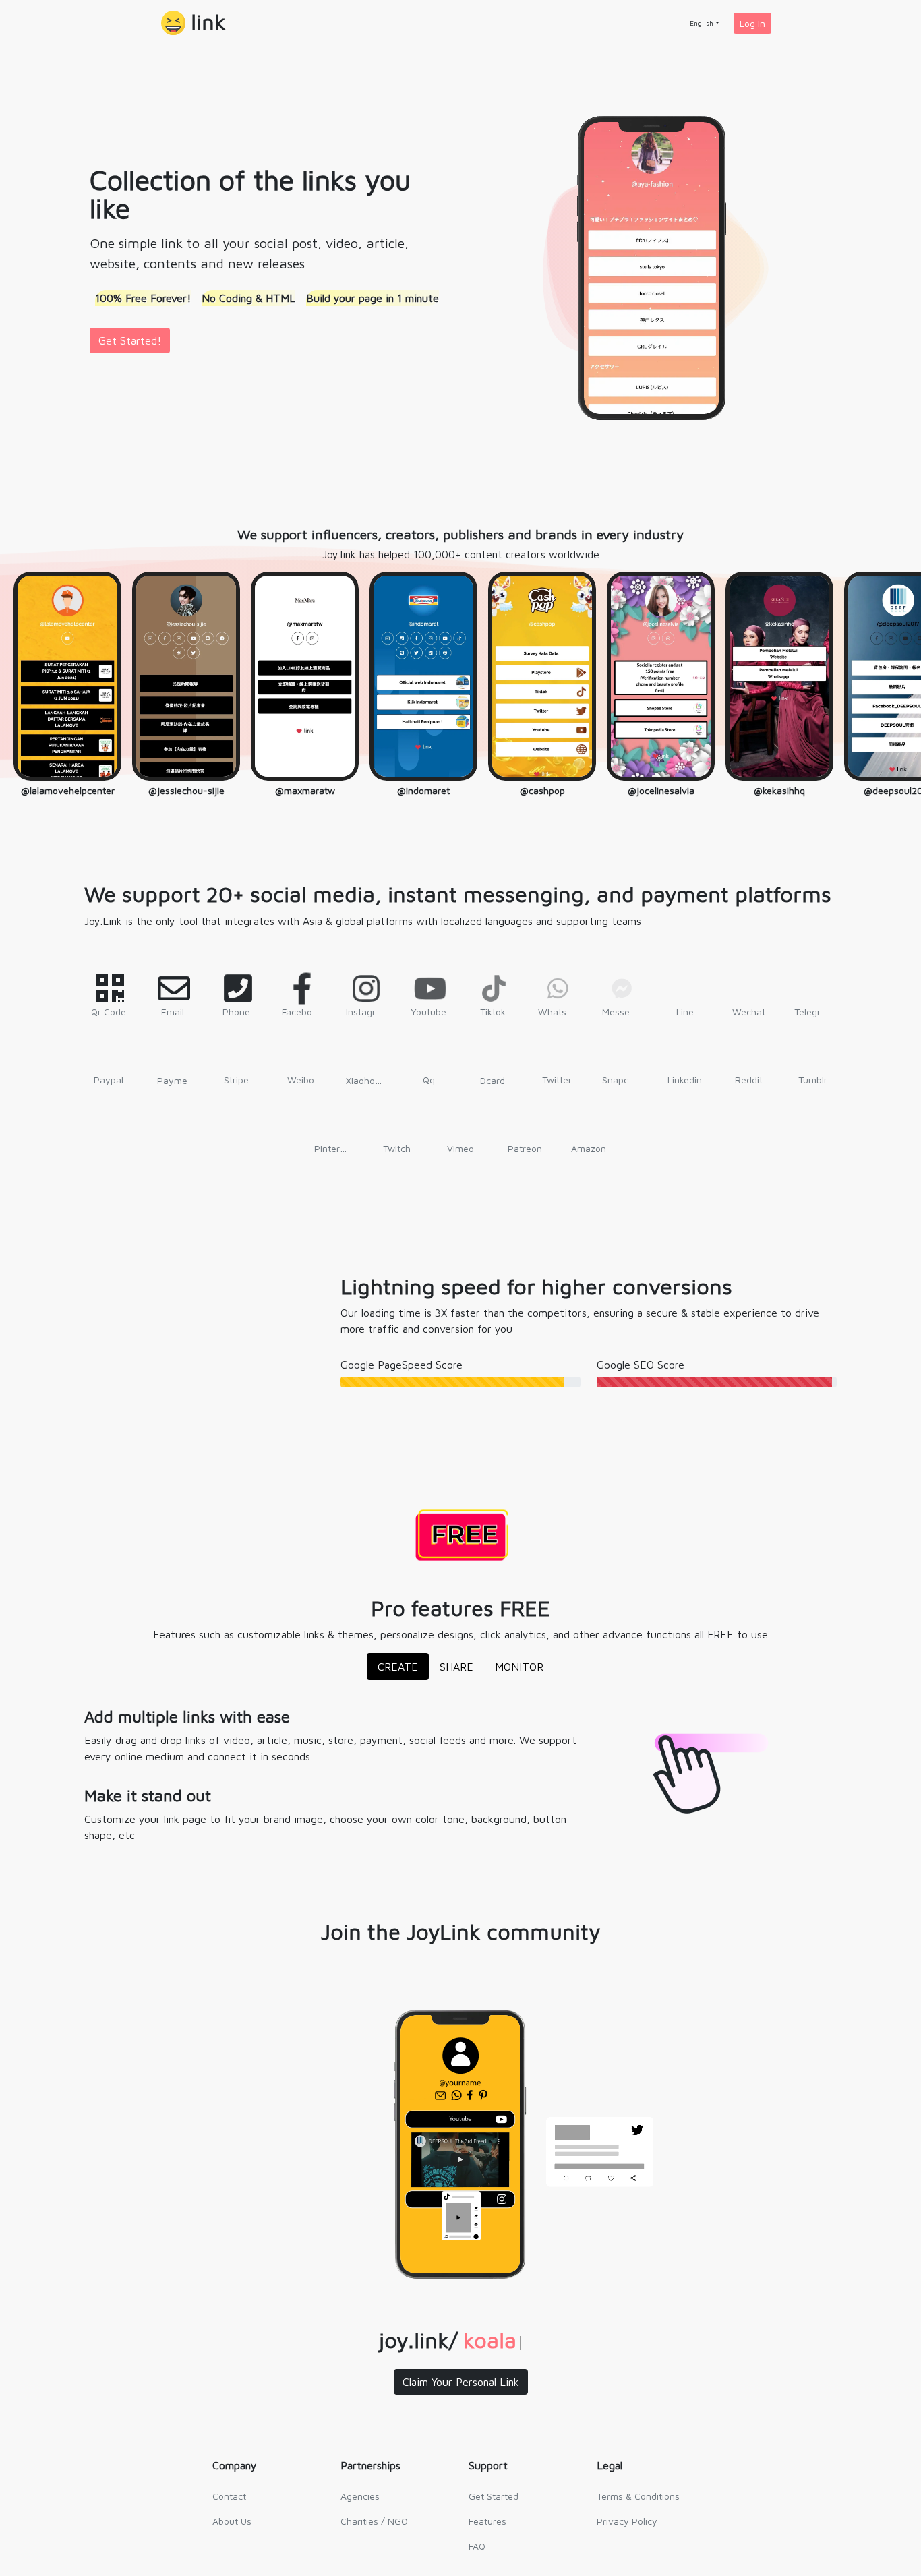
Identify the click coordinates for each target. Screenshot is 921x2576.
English (702, 23)
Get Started (494, 2496)
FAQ (477, 2546)
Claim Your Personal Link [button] (461, 2382)
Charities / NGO (374, 2521)
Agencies (360, 2496)
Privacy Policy (627, 2521)
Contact (229, 2496)
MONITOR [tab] (519, 1667)
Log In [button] (752, 23)
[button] (194, 23)
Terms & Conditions (638, 2496)
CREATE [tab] (398, 1667)
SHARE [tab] (456, 1667)
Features (487, 2521)
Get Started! (130, 340)
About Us (232, 2521)
